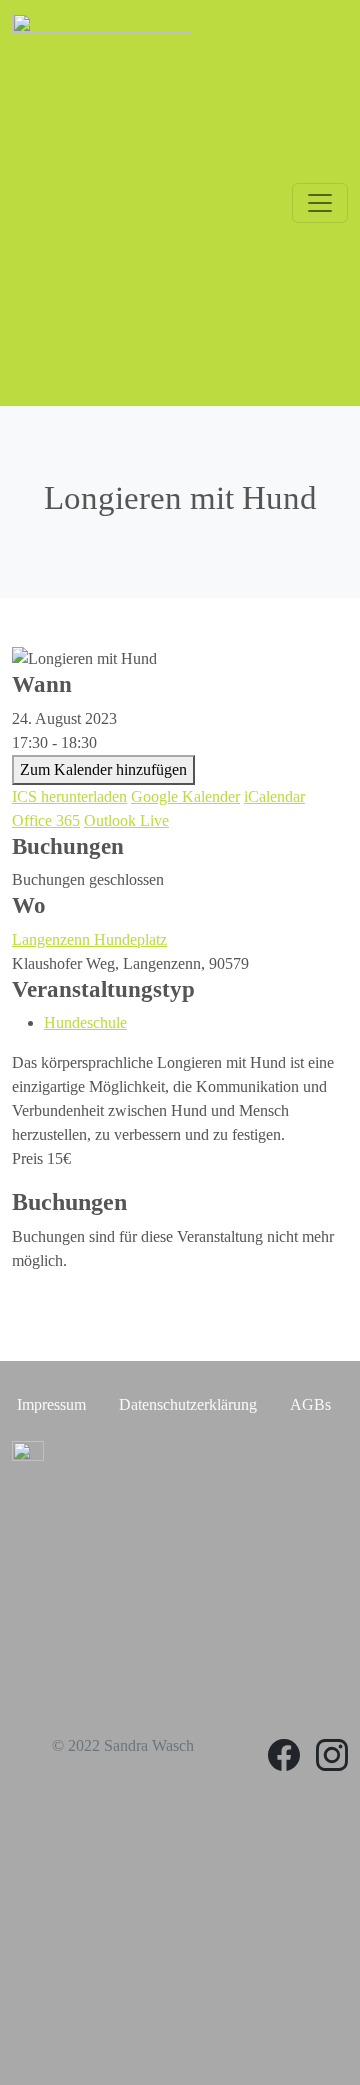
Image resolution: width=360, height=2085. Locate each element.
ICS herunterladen (69, 796)
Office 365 (46, 820)
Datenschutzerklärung (188, 1404)
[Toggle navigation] (320, 203)
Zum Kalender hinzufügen (103, 769)
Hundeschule (85, 1022)
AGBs (310, 1404)
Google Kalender (185, 796)
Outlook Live (126, 820)
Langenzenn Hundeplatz (89, 939)
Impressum (51, 1404)
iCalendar (274, 796)
